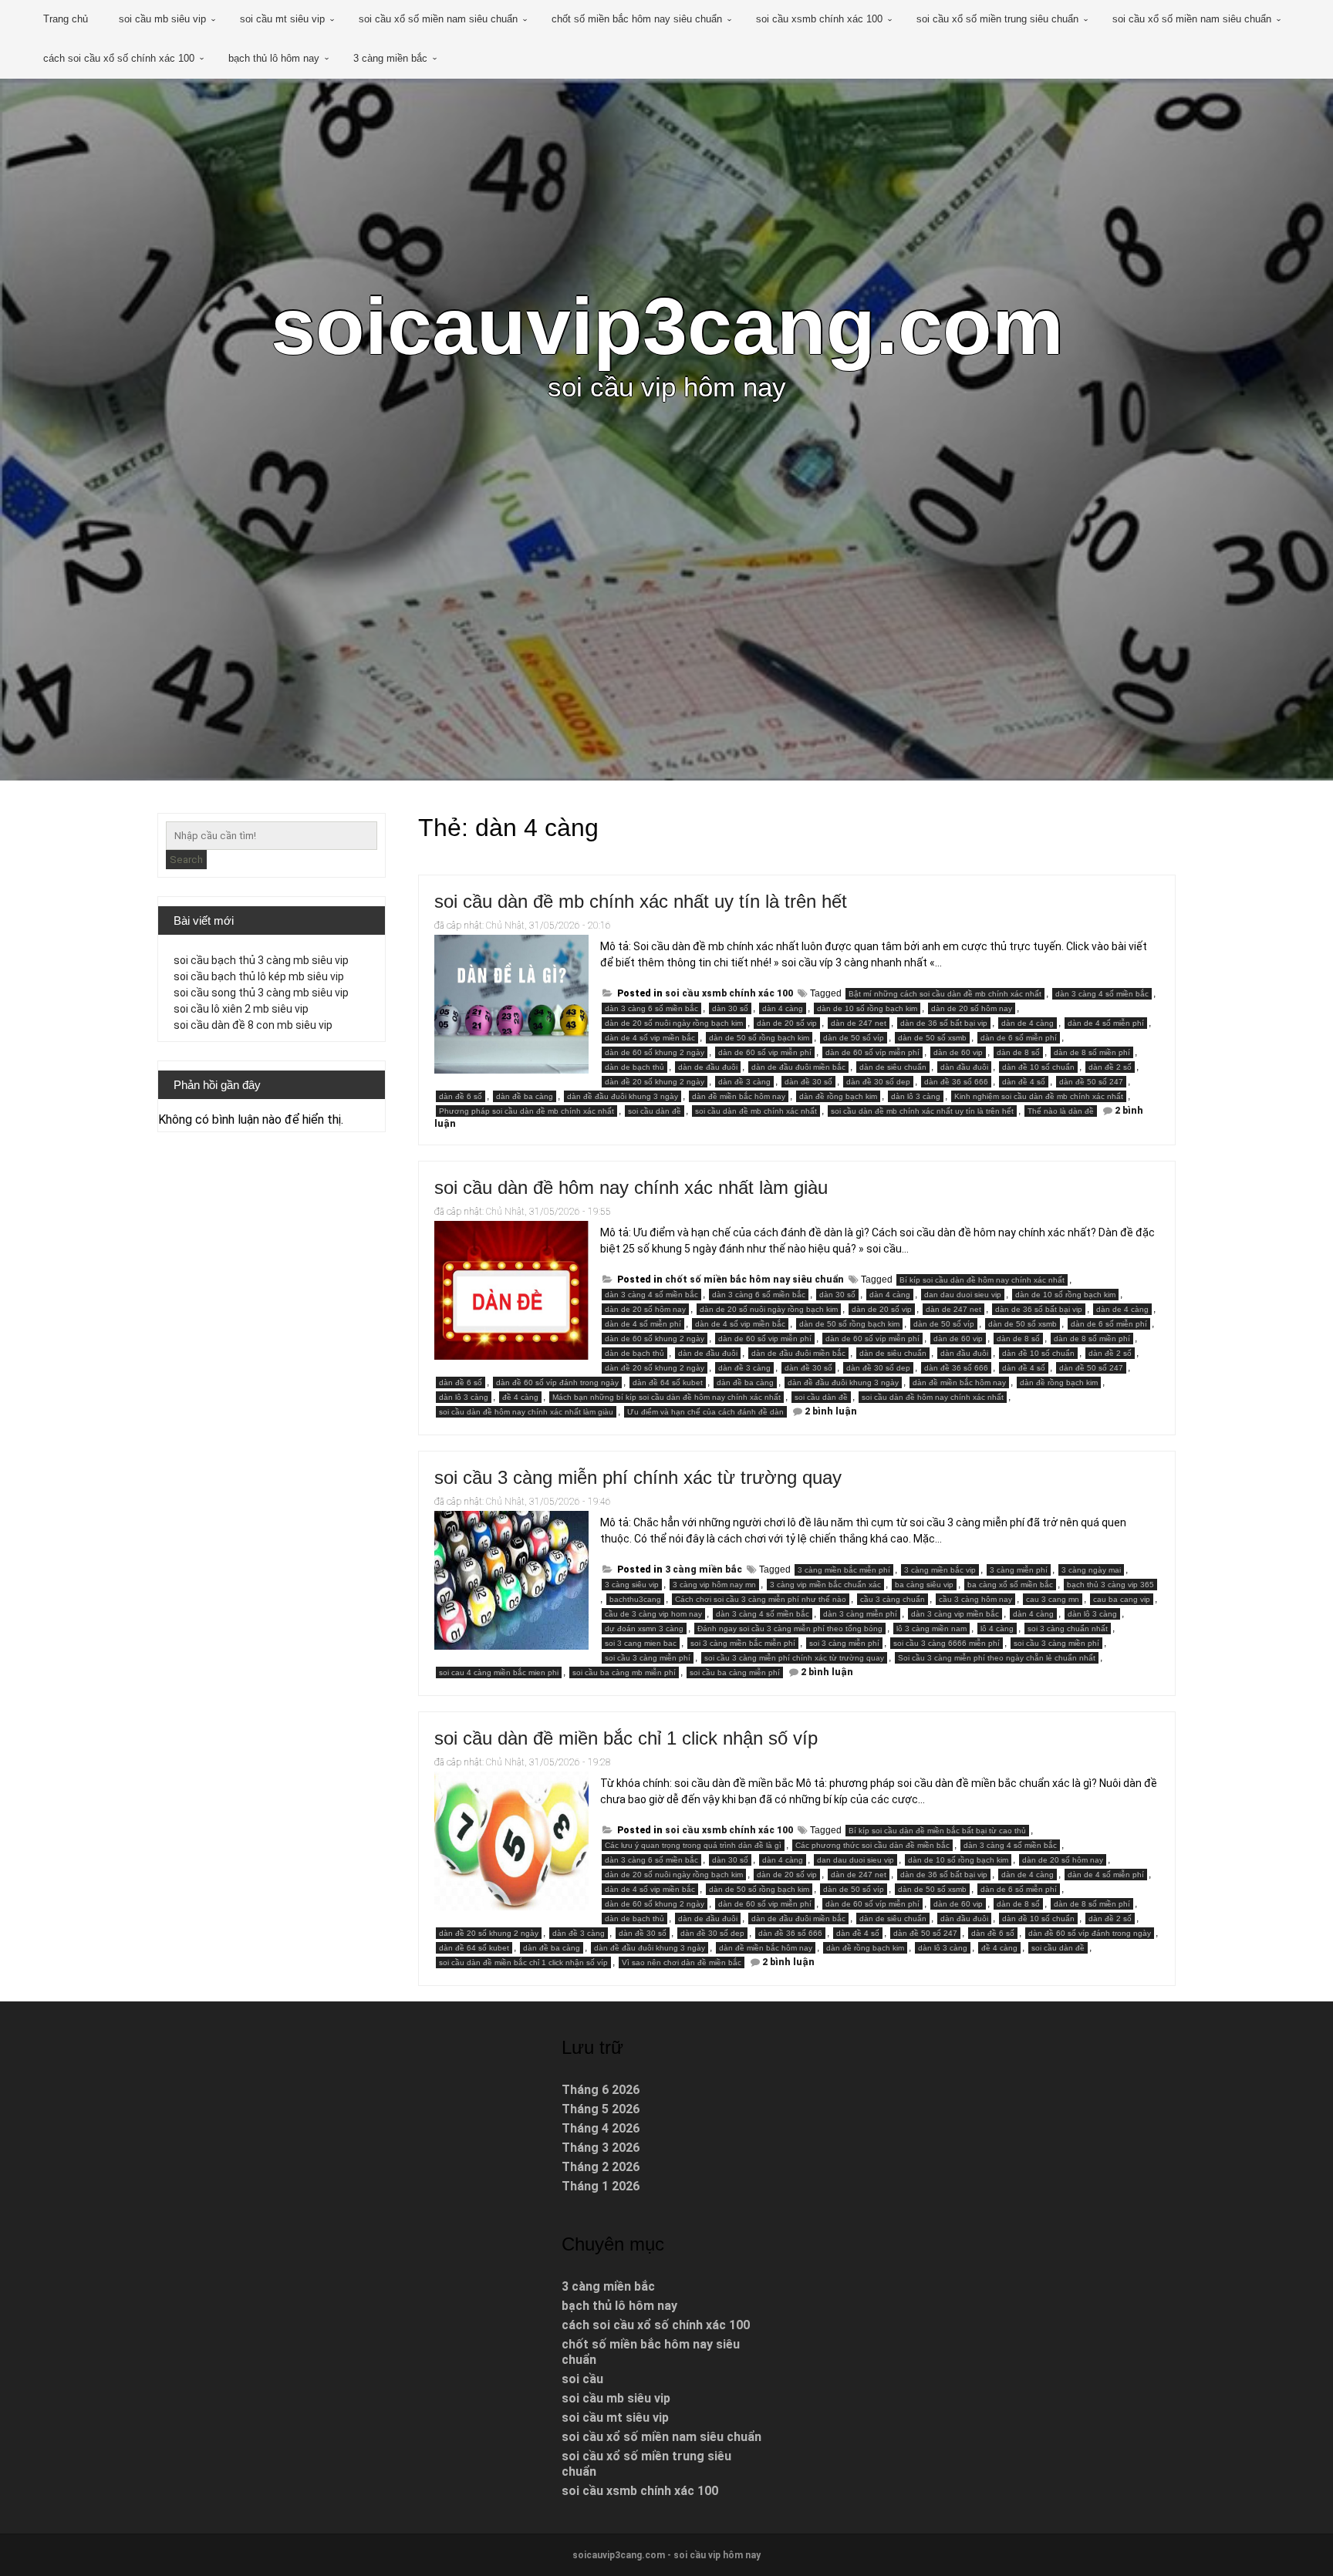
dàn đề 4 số (1024, 1082)
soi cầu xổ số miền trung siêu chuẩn (997, 19)
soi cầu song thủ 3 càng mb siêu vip (261, 993)
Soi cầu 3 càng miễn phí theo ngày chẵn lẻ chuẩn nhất (997, 1658)
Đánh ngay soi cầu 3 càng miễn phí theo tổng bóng (790, 1629)
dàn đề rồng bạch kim (838, 1096)
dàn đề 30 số (808, 1082)
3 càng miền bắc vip (940, 1570)
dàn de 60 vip (958, 1052)
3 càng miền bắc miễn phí (844, 1570)
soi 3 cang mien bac (641, 1643)
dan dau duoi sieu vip (963, 1295)
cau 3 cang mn (1053, 1599)
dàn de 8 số (1018, 1052)
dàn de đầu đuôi (708, 1067)
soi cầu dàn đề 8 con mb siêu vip (253, 1025)
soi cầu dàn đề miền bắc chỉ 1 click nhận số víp (626, 1738)
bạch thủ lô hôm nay (274, 58)
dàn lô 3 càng (916, 1096)
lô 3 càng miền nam (931, 1629)
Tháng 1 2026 (601, 2186)
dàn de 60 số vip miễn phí (765, 1052)
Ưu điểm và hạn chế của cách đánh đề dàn (705, 1412)
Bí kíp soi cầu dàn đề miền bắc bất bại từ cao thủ (937, 1831)
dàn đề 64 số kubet (668, 1382)
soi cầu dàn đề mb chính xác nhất (756, 1111)
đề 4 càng (520, 1397)
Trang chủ (66, 19)
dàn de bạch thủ (634, 1067)
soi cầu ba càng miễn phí (735, 1672)
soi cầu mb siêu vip (162, 19)
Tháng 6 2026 (601, 2090)
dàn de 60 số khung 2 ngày (655, 1052)
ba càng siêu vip (924, 1585)
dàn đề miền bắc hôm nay (739, 1096)
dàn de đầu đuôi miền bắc (798, 1067)
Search (186, 860)
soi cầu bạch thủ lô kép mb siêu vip (259, 976)
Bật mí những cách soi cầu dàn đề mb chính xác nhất (945, 994)
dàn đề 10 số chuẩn (1038, 1067)
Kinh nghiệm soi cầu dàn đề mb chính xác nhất (1039, 1096)
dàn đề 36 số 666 (956, 1082)
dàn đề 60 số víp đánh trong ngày (557, 1382)
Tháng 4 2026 (601, 2128)
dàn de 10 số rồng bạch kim (867, 1008)
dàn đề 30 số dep (878, 1082)
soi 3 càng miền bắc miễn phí (743, 1643)
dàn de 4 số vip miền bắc (650, 1038)
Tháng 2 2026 (601, 2167)
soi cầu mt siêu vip (282, 19)
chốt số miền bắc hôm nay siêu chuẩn (637, 19)
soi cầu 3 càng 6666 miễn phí (947, 1643)
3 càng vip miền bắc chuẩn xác (825, 1585)
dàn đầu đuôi (964, 1067)
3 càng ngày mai (1091, 1570)
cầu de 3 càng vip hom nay (653, 1614)
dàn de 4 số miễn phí (1106, 1023)
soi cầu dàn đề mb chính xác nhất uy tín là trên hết (641, 901)
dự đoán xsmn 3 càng (644, 1629)
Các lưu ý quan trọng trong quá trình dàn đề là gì (693, 1845)
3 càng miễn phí (1019, 1570)
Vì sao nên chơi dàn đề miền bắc (682, 1962)
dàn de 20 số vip (787, 1023)
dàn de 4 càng (1028, 1023)
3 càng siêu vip (632, 1585)
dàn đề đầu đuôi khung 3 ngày (623, 1096)
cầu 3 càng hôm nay (975, 1599)
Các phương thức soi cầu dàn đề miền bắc (872, 1845)
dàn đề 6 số (461, 1096)
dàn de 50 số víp (854, 1038)
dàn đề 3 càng (744, 1082)
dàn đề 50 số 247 (1091, 1082)
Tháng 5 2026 (601, 2109)
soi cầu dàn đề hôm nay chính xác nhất (933, 1397)
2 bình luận (831, 1411)
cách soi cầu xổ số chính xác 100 (119, 58)
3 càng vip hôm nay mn (714, 1585)
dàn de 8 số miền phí (1092, 1052)
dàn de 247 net (859, 1023)
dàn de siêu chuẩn (893, 1067)
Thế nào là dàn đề (1061, 1111)
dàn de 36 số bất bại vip (944, 1023)
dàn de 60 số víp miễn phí (872, 1052)
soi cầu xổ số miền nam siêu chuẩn (438, 19)
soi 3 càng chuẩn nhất (1068, 1629)
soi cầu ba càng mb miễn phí (624, 1672)
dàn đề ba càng (525, 1096)
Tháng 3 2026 (601, 2148)
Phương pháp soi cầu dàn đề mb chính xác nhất (526, 1111)
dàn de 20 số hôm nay (972, 1008)
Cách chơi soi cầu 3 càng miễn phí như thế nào (761, 1599)
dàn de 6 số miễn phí (1019, 1038)
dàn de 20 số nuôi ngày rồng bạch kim (674, 1023)
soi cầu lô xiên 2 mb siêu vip (241, 1009)
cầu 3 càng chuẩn (893, 1599)
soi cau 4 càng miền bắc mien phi (499, 1672)
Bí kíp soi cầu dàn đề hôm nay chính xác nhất (982, 1280)
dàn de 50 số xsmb (932, 1038)
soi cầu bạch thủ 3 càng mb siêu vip (261, 960)
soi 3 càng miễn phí (844, 1643)
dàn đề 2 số (1110, 1067)
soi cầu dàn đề (655, 1111)
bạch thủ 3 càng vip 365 (1110, 1585)
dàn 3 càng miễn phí (860, 1614)
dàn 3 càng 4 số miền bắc (1102, 994)
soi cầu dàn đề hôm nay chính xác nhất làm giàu (631, 1187)
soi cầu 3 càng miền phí (1056, 1643)
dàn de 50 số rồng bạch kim (759, 1038)
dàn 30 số (730, 1008)
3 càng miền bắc (390, 58)
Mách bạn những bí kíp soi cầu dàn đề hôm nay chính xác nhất (666, 1397)
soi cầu (582, 2379)
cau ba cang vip (1122, 1599)
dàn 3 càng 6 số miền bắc (651, 1008)
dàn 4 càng (783, 1008)
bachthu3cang (635, 1599)
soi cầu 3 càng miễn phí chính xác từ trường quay (638, 1477)
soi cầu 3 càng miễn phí (648, 1658)
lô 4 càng (997, 1629)
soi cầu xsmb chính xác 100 (819, 19)
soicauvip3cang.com (667, 326)
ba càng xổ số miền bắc (1010, 1585)
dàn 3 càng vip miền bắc (955, 1614)
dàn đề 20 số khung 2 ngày (655, 1082)
